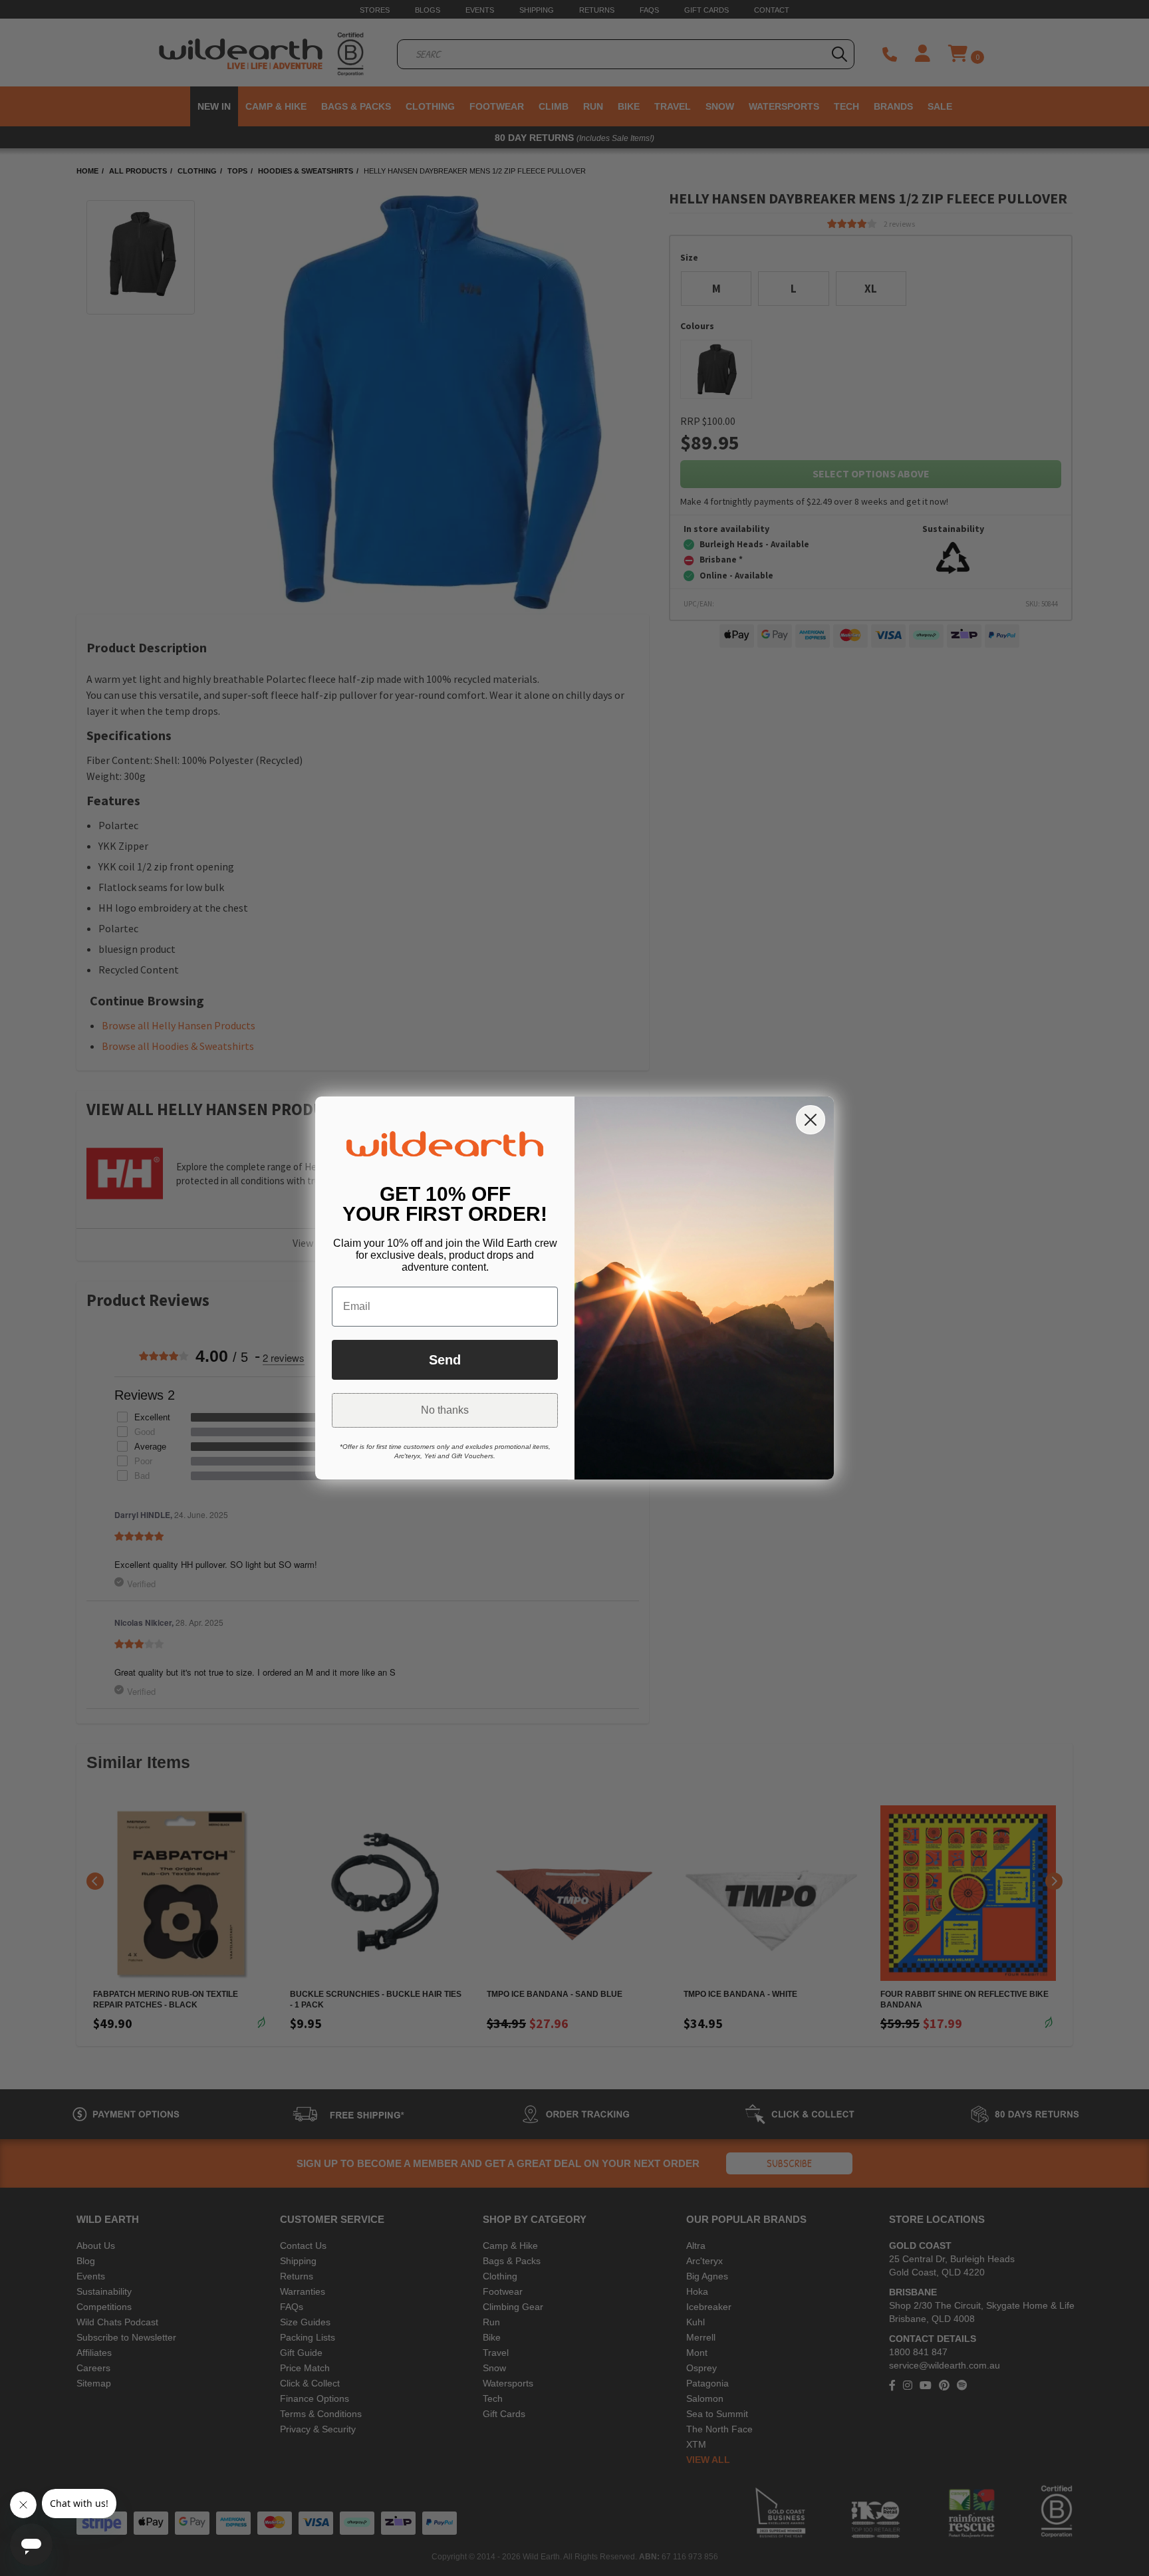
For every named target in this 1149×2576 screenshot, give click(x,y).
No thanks (445, 1410)
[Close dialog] (811, 1120)
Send (445, 1360)
